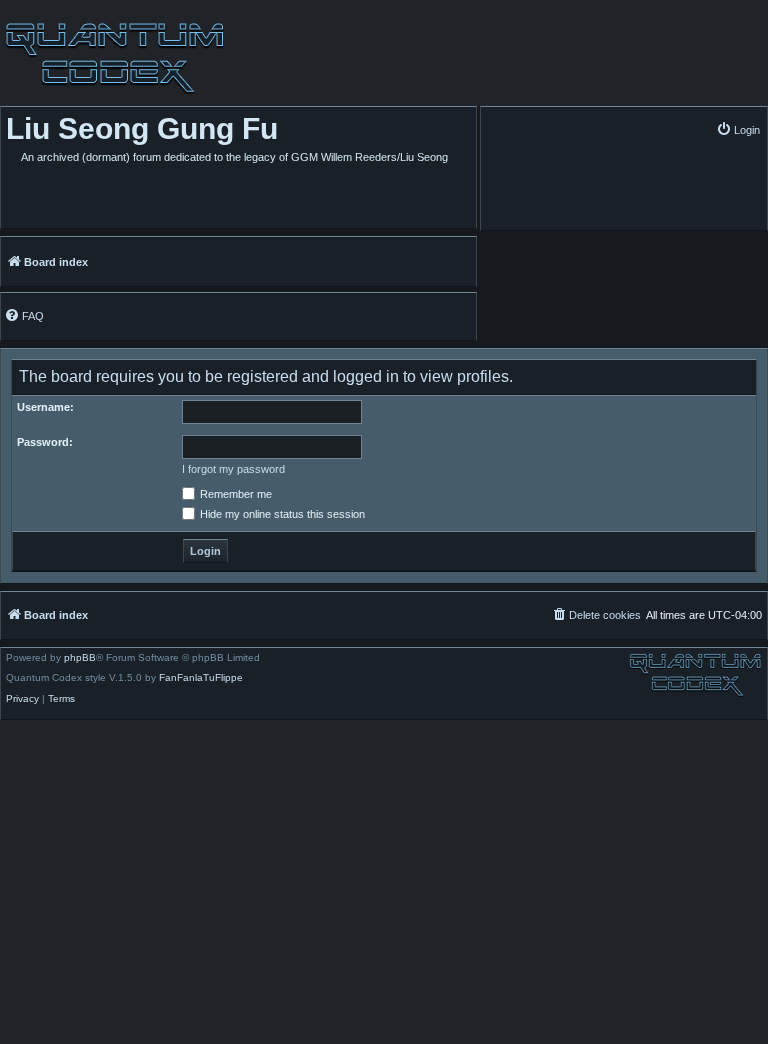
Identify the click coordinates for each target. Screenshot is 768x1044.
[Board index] (112, 58)
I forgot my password (233, 469)
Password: (45, 442)
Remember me (234, 494)
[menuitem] (738, 129)
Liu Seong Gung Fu (142, 128)
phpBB (80, 658)
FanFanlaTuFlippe (201, 678)
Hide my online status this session (281, 514)
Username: (45, 407)
